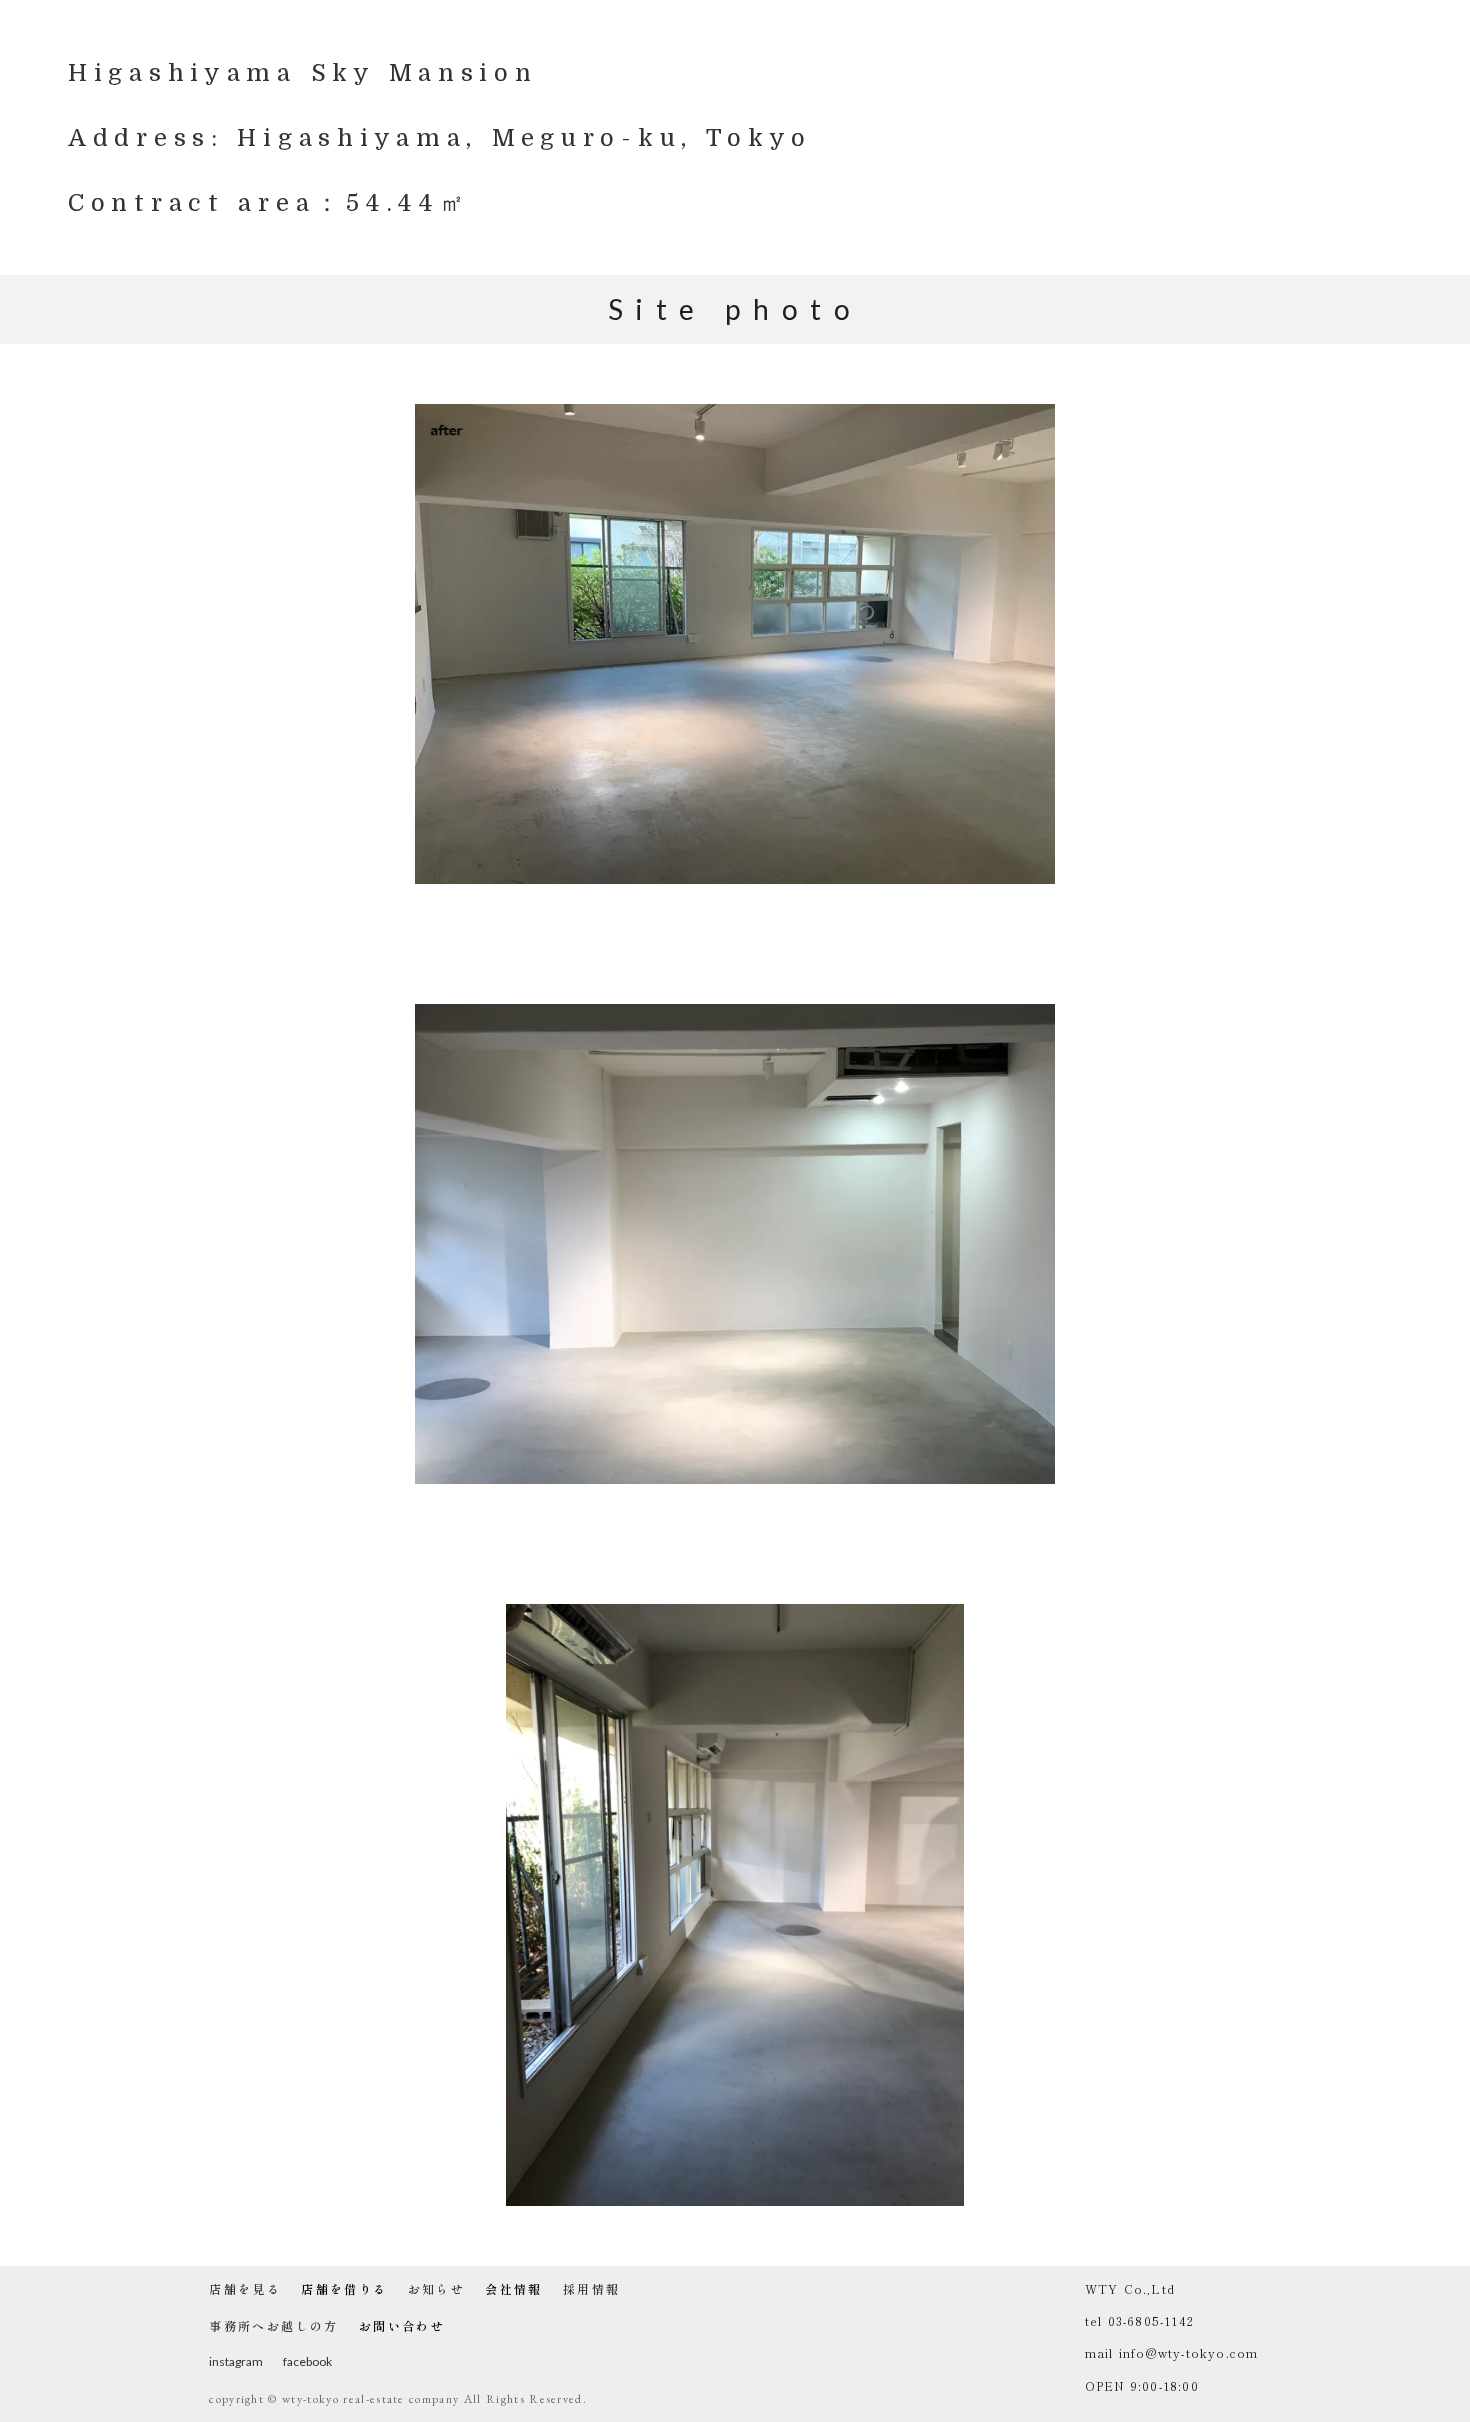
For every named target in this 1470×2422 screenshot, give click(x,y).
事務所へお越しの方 (274, 2326)
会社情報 (514, 2289)
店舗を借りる (344, 2289)
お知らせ (437, 2289)
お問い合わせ (402, 2326)
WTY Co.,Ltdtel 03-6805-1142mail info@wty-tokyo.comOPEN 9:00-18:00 (1172, 2337)
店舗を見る (245, 2289)
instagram (236, 2361)
